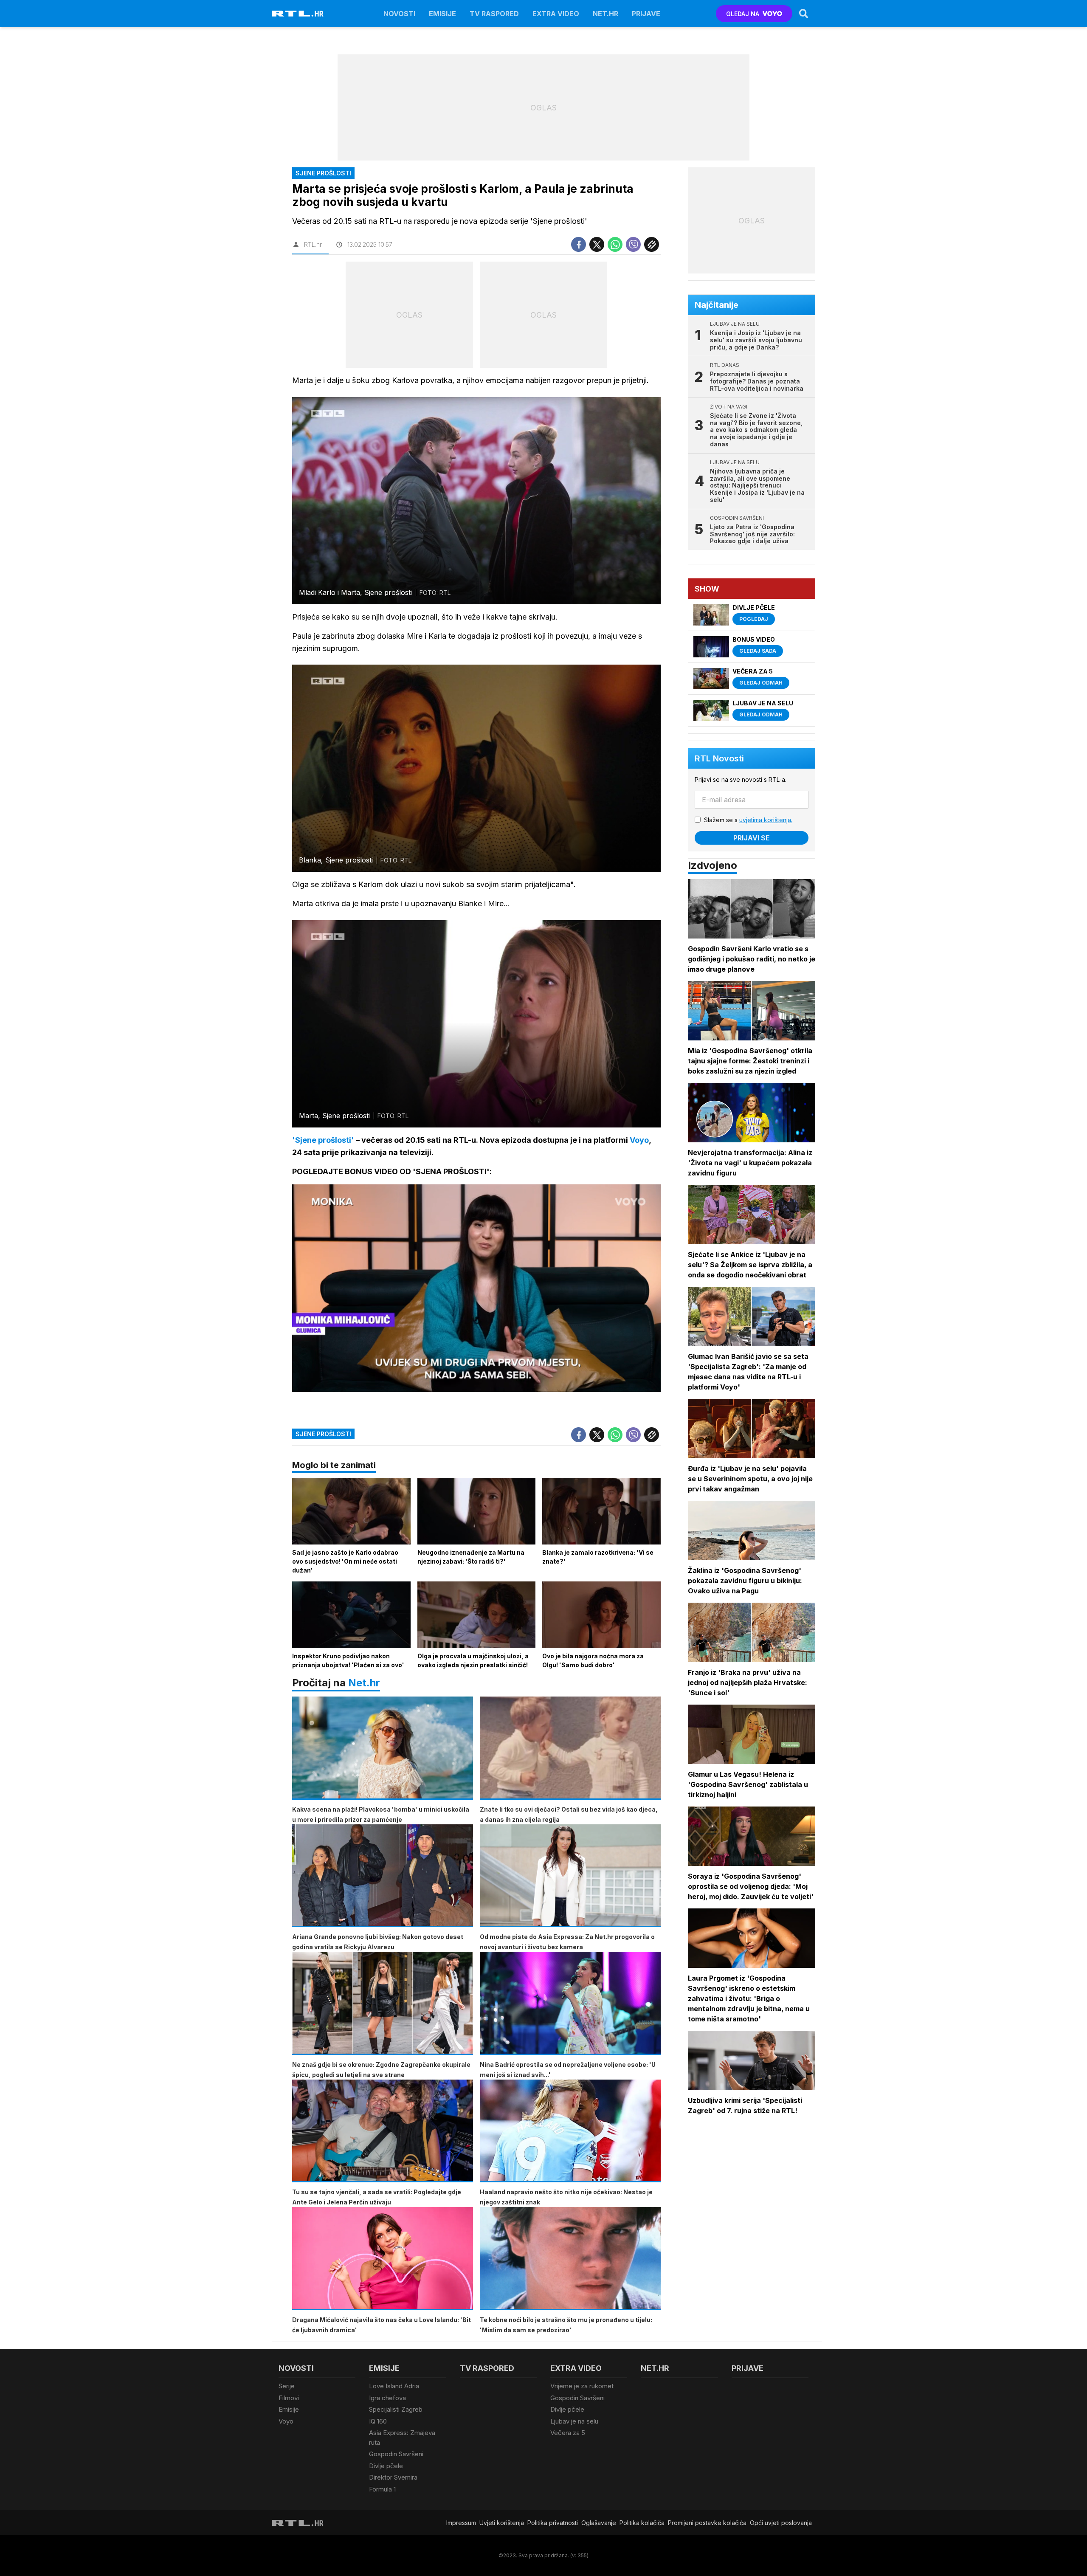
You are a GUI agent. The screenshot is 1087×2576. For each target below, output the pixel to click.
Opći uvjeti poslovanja (781, 2523)
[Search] (804, 14)
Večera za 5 (568, 2433)
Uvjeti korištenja (502, 2523)
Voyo (286, 2421)
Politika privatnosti (553, 2523)
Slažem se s (748, 820)
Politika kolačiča (642, 2523)
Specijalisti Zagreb (396, 2409)
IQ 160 (378, 2421)
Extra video (556, 14)
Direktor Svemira (393, 2477)
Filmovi (289, 2398)
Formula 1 (382, 2489)
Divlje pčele (386, 2466)
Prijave (646, 14)
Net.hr (364, 1683)
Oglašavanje (599, 2523)
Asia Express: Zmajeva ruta (402, 2438)
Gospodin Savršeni (396, 2454)
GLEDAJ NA (743, 14)
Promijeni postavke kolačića (707, 2523)
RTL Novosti (719, 758)
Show (707, 589)
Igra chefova (387, 2398)
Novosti (399, 14)
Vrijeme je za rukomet (582, 2386)
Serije (287, 2386)
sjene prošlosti (323, 1434)
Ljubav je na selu (574, 2421)
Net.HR (605, 14)
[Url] (652, 244)
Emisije (442, 14)
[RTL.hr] (298, 14)
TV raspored (494, 14)
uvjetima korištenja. (766, 820)
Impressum (461, 2523)
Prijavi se (752, 838)
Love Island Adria (394, 2386)
